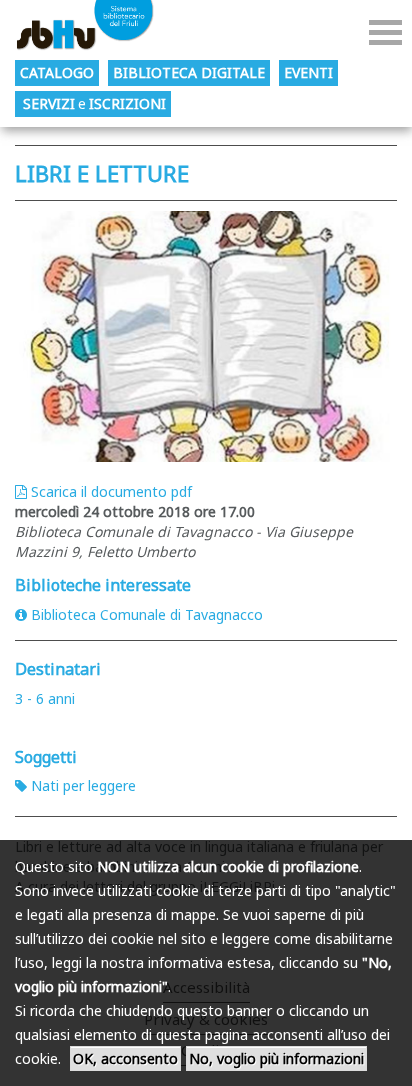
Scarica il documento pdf (111, 491)
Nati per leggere (83, 785)
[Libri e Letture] (206, 336)
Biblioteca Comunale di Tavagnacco (147, 614)
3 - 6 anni (45, 698)
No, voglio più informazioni (276, 1058)
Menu (385, 32)
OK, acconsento (125, 1058)
